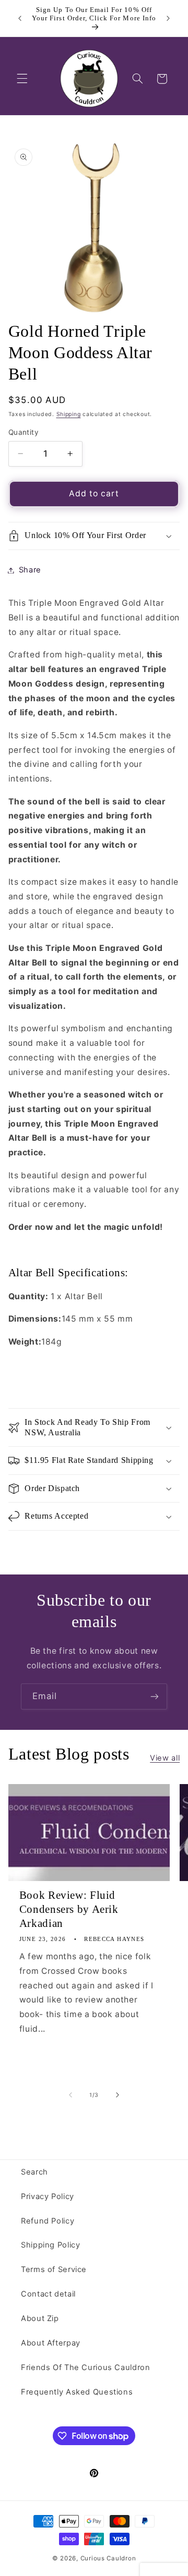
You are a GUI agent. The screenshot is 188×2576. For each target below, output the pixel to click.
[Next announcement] (168, 18)
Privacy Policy (48, 2196)
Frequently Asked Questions (77, 2392)
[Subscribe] (155, 1696)
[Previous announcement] (20, 18)
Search (34, 2172)
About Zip (40, 2318)
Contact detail (48, 2294)
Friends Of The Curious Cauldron (86, 2367)
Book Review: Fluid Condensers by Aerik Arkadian (69, 1909)
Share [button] (30, 570)
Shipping (69, 414)
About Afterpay (51, 2343)
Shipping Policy (50, 2245)
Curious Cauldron (108, 2558)
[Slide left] (70, 2095)
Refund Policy (48, 2221)
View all (165, 1758)
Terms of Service (54, 2269)
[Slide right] (118, 2095)
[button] (22, 79)
